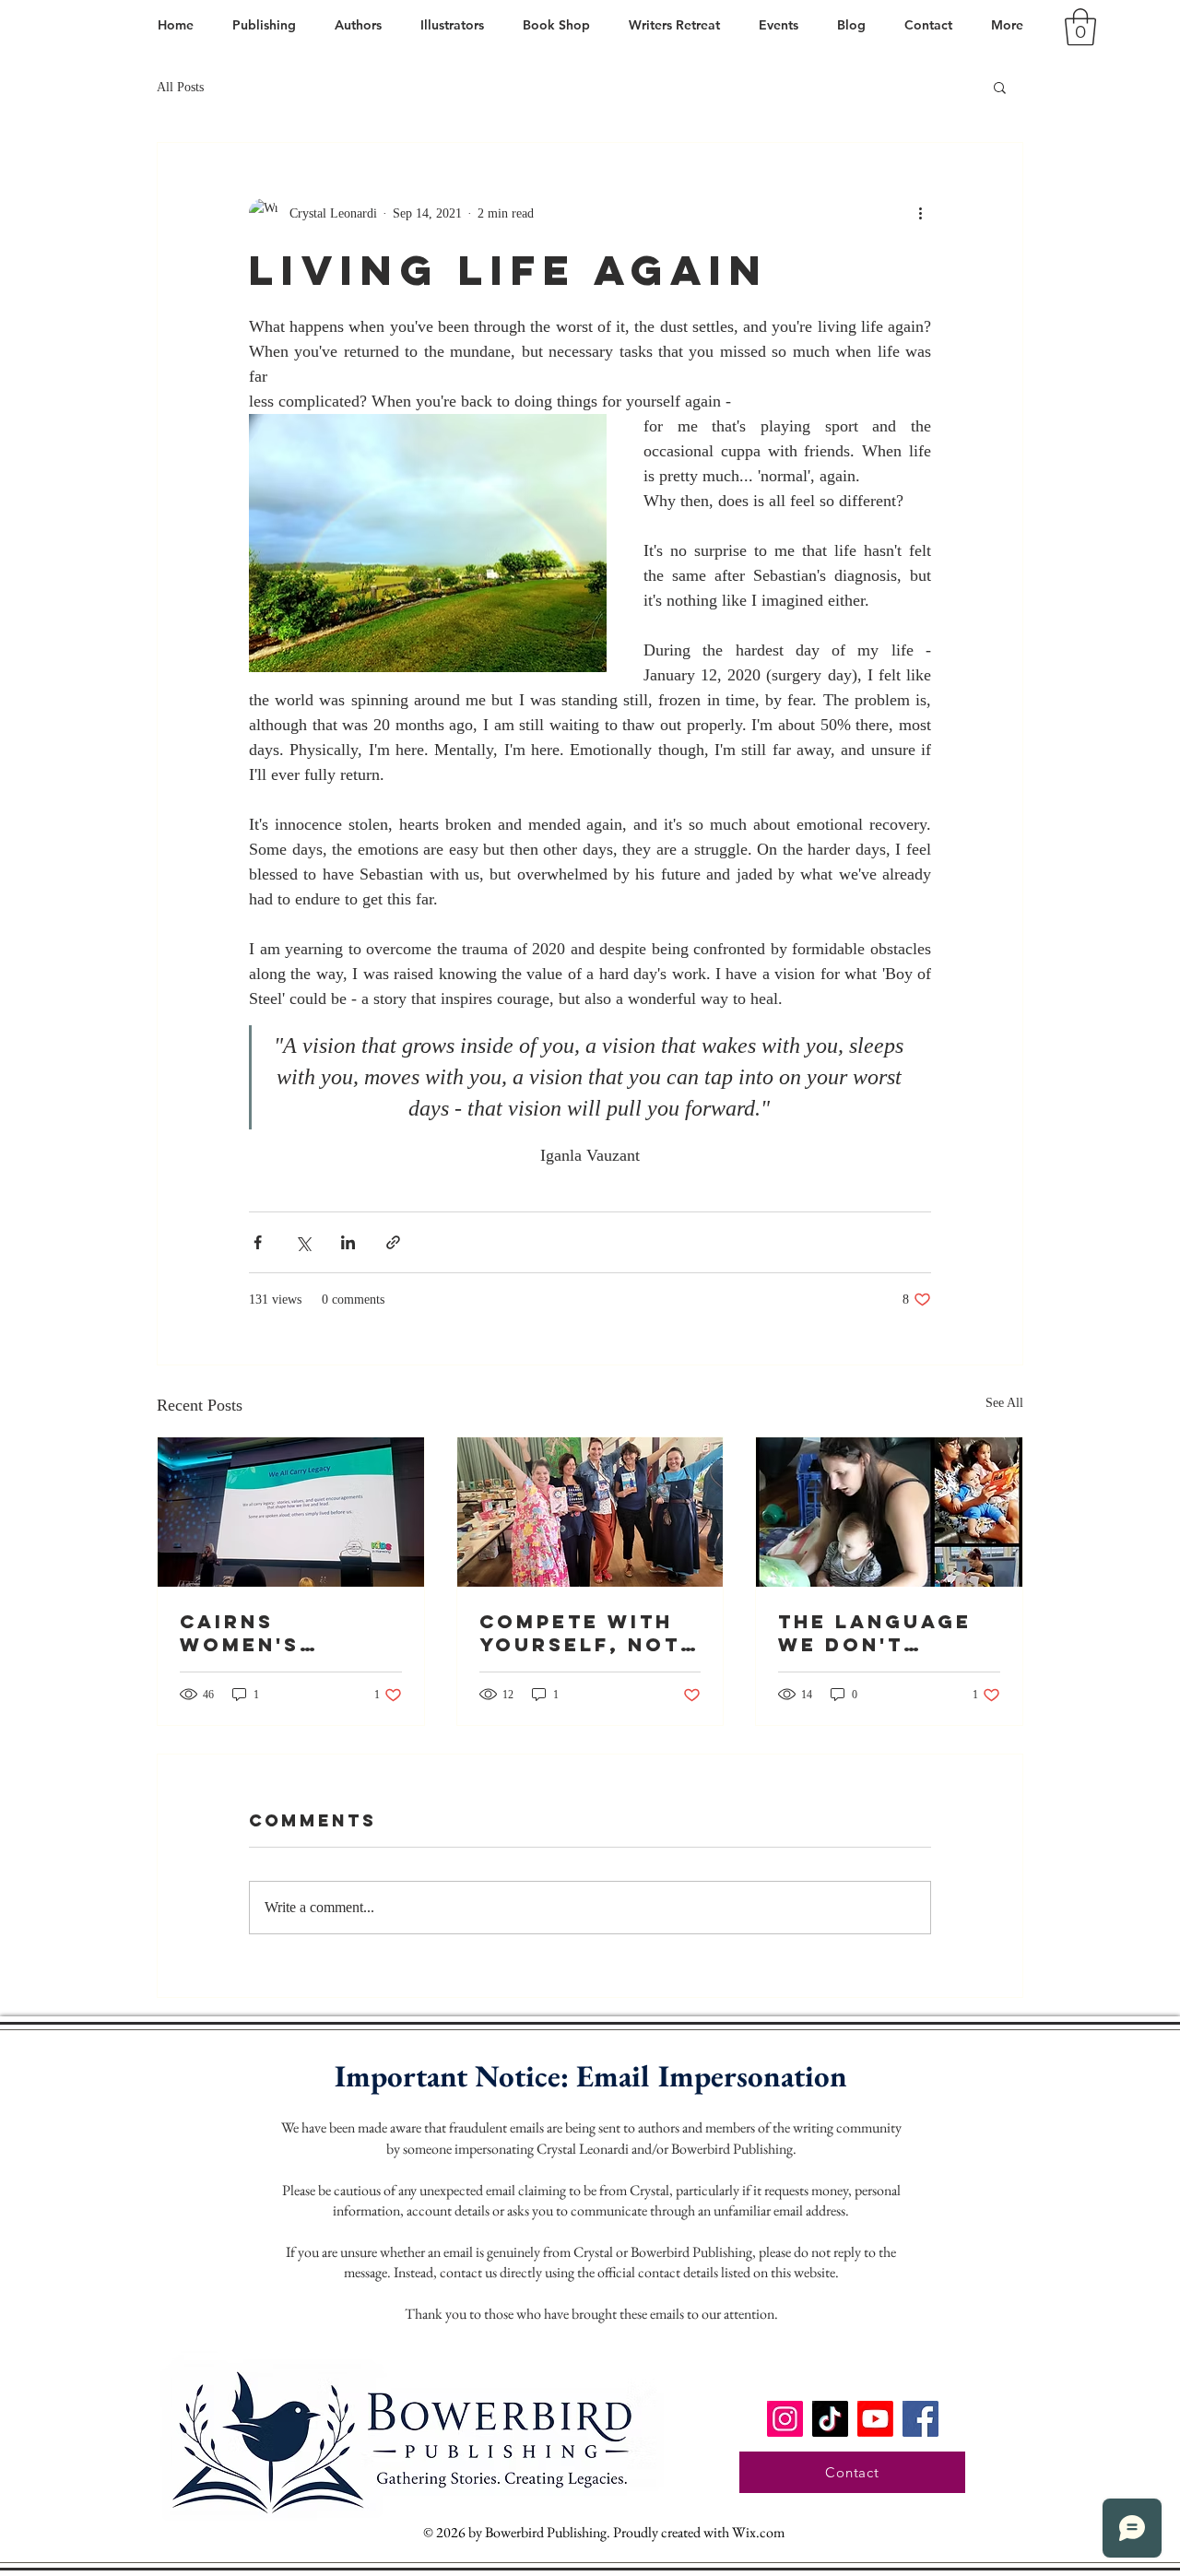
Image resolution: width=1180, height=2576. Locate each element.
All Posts (180, 87)
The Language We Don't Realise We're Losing (875, 1633)
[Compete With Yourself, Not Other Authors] (590, 1512)
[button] (1080, 27)
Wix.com (758, 2532)
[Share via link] (393, 1242)
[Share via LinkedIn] (348, 1242)
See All (1004, 1403)
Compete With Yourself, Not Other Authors (585, 1633)
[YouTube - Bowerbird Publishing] (875, 2419)
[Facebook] (920, 2419)
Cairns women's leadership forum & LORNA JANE (284, 1633)
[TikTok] (830, 2419)
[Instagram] (785, 2419)
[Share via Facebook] (258, 1242)
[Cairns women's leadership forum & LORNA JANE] (291, 1512)
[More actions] (920, 213)
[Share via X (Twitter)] (303, 1242)
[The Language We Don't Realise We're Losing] (889, 1512)
